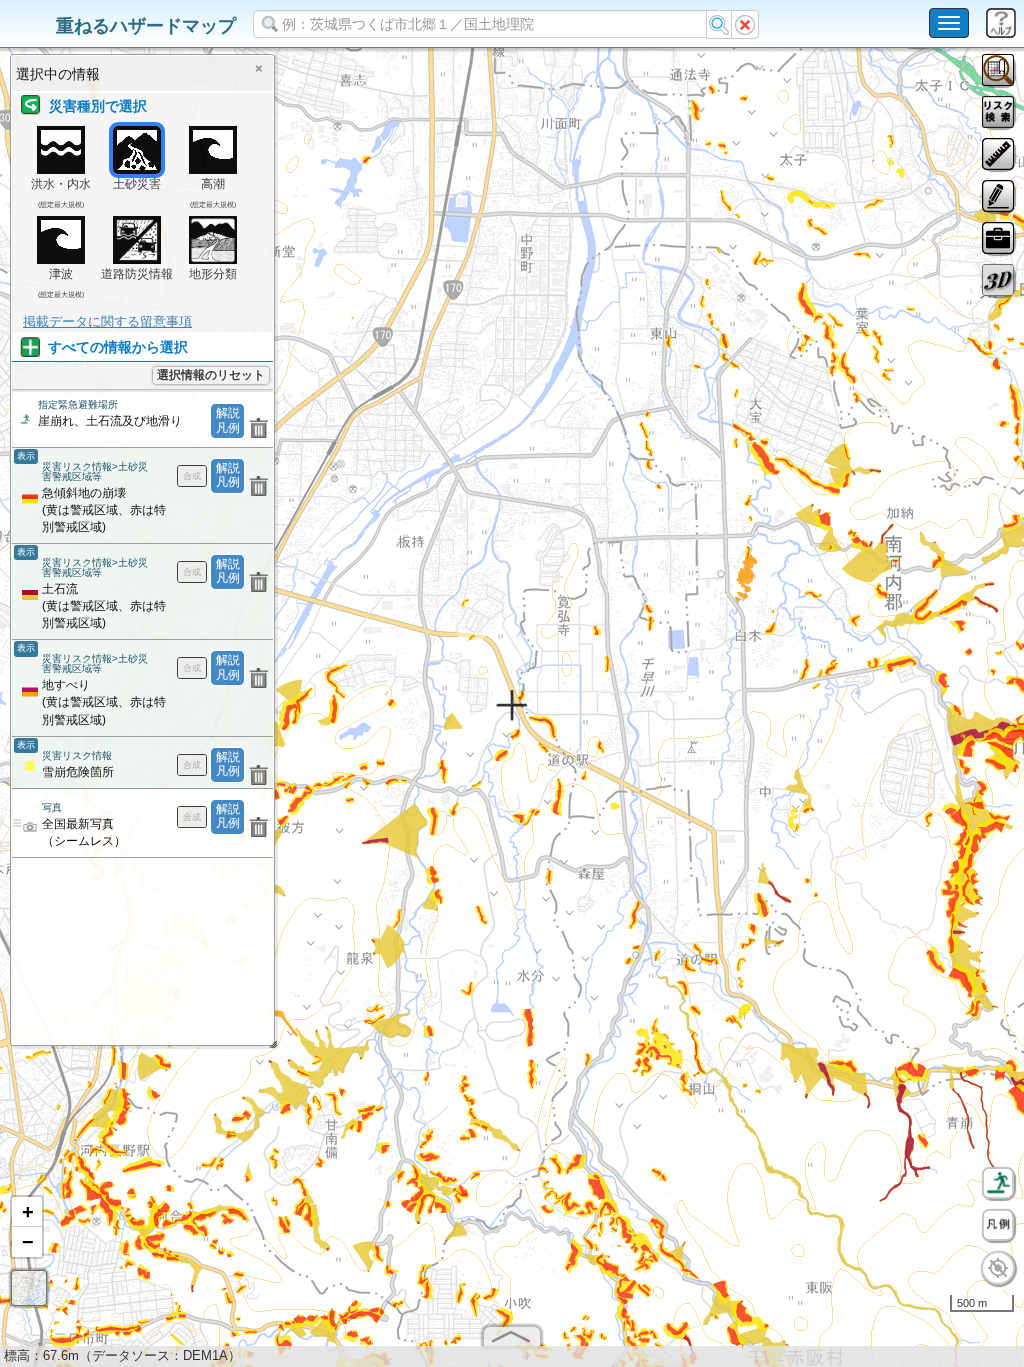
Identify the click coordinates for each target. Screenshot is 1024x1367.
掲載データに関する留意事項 (107, 321)
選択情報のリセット (211, 375)
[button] (27, 1212)
